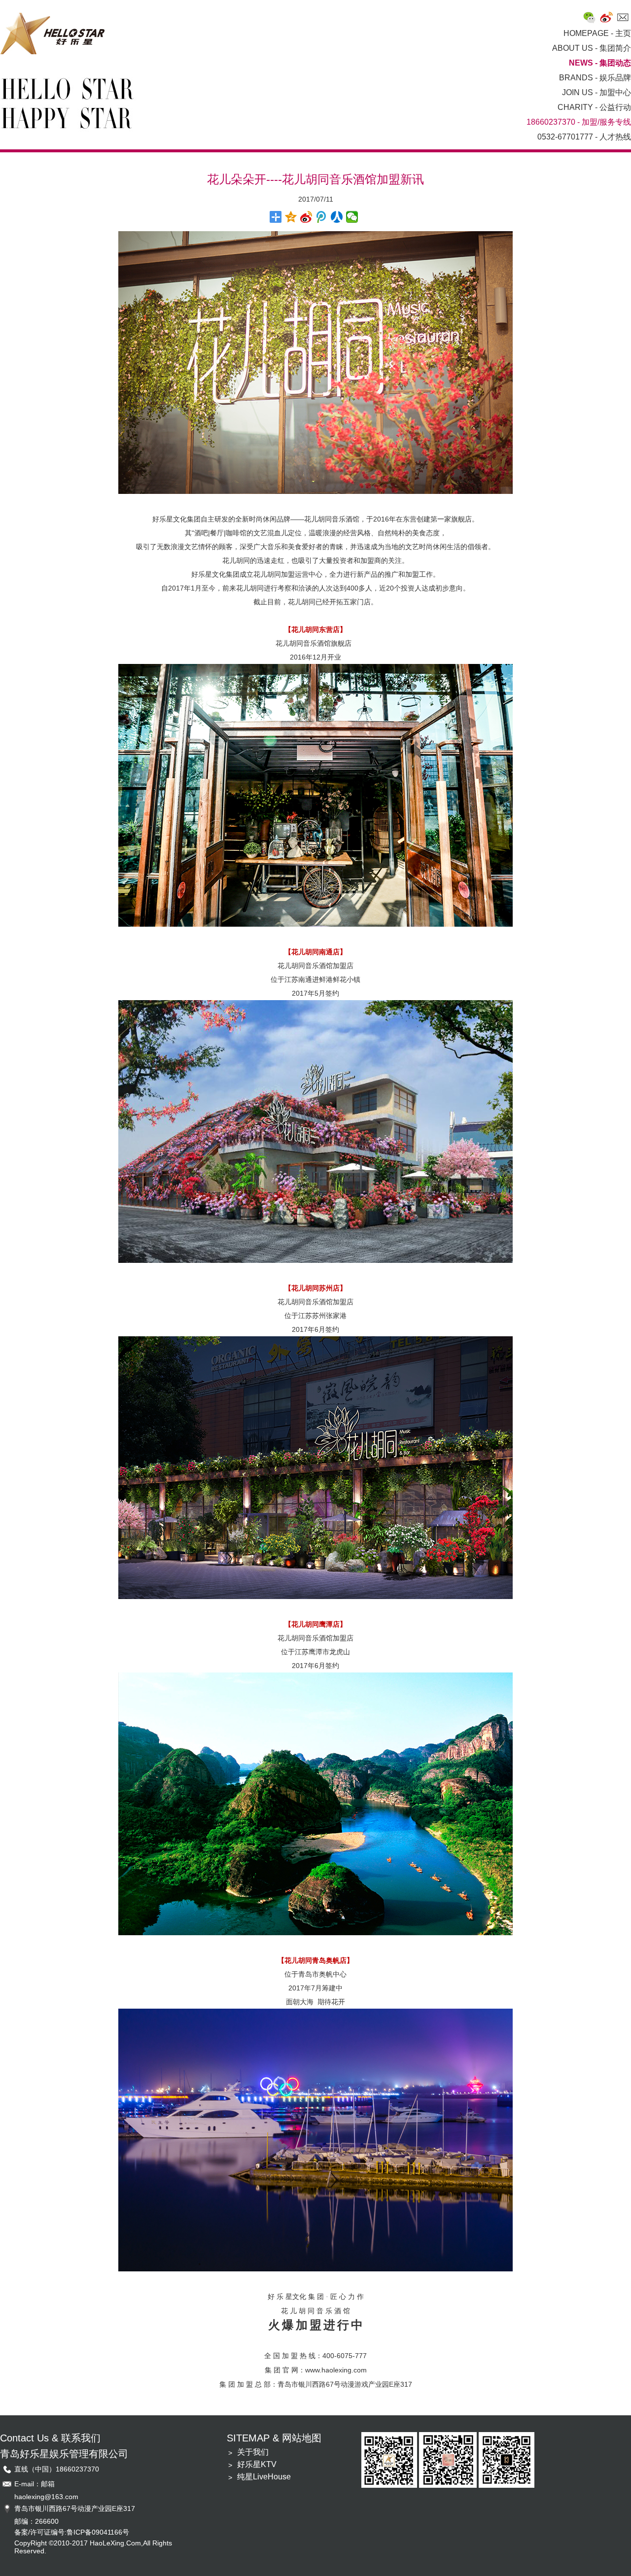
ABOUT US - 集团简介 (592, 48)
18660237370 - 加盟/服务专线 (579, 122)
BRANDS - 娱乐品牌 (595, 78)
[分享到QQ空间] (291, 217)
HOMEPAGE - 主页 (597, 33)
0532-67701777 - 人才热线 (584, 137)
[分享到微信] (352, 217)
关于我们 (253, 2452)
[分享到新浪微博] (306, 217)
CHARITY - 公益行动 (594, 107)
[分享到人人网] (337, 217)
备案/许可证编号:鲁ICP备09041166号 (72, 2532)
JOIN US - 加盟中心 (596, 92)
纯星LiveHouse (264, 2477)
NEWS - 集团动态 (600, 63)
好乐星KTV (257, 2464)
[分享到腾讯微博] (322, 217)
